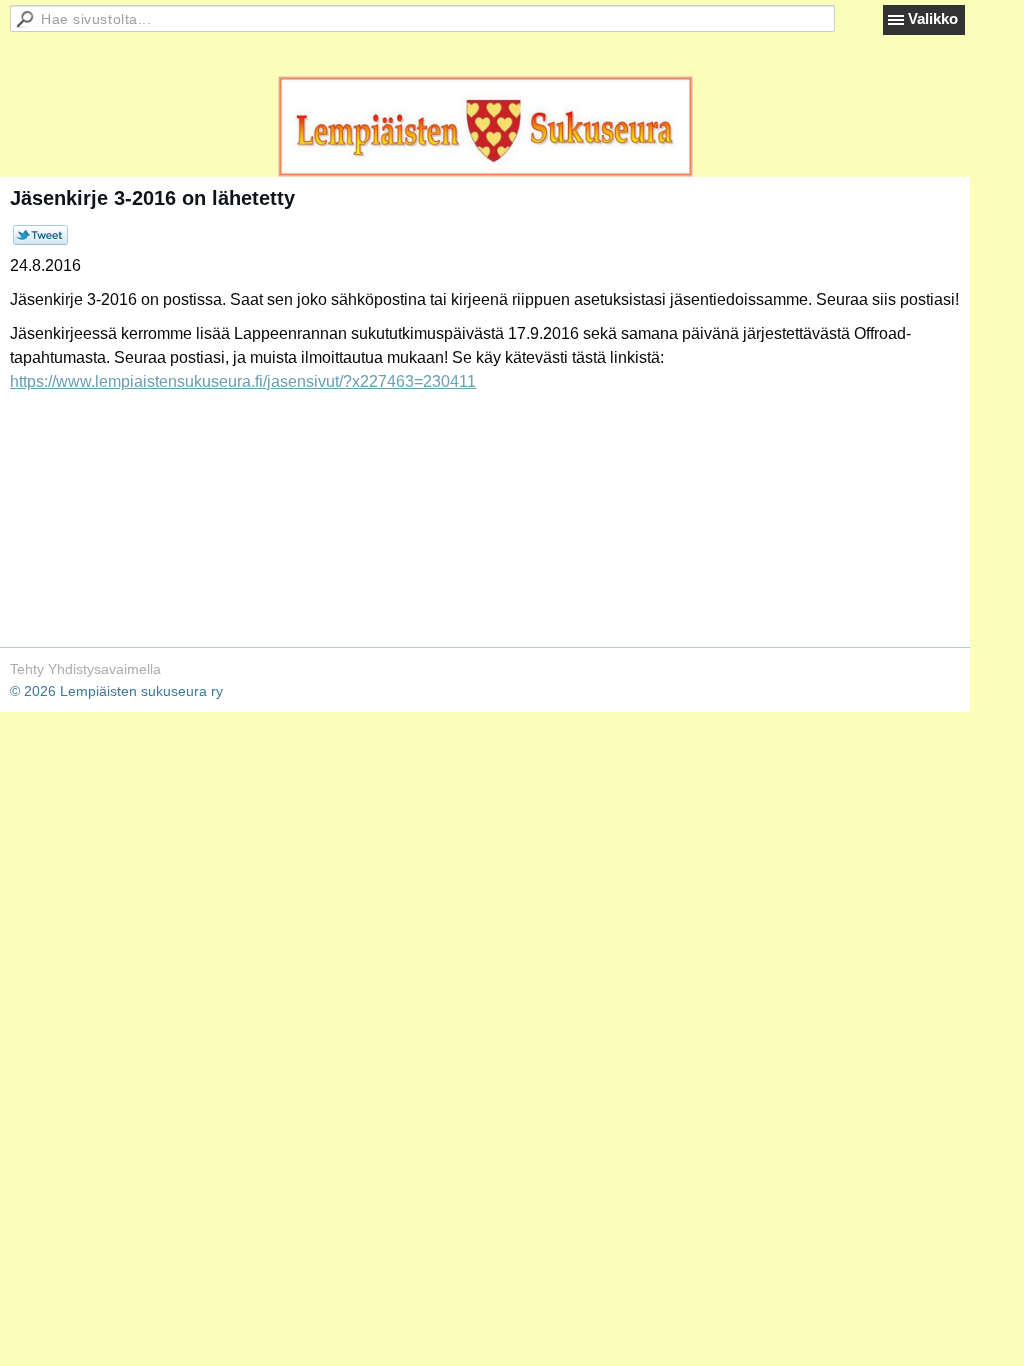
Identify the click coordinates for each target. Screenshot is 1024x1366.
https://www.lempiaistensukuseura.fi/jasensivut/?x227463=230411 (243, 381)
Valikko (933, 18)
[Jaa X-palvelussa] (40, 240)
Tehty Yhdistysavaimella (85, 669)
